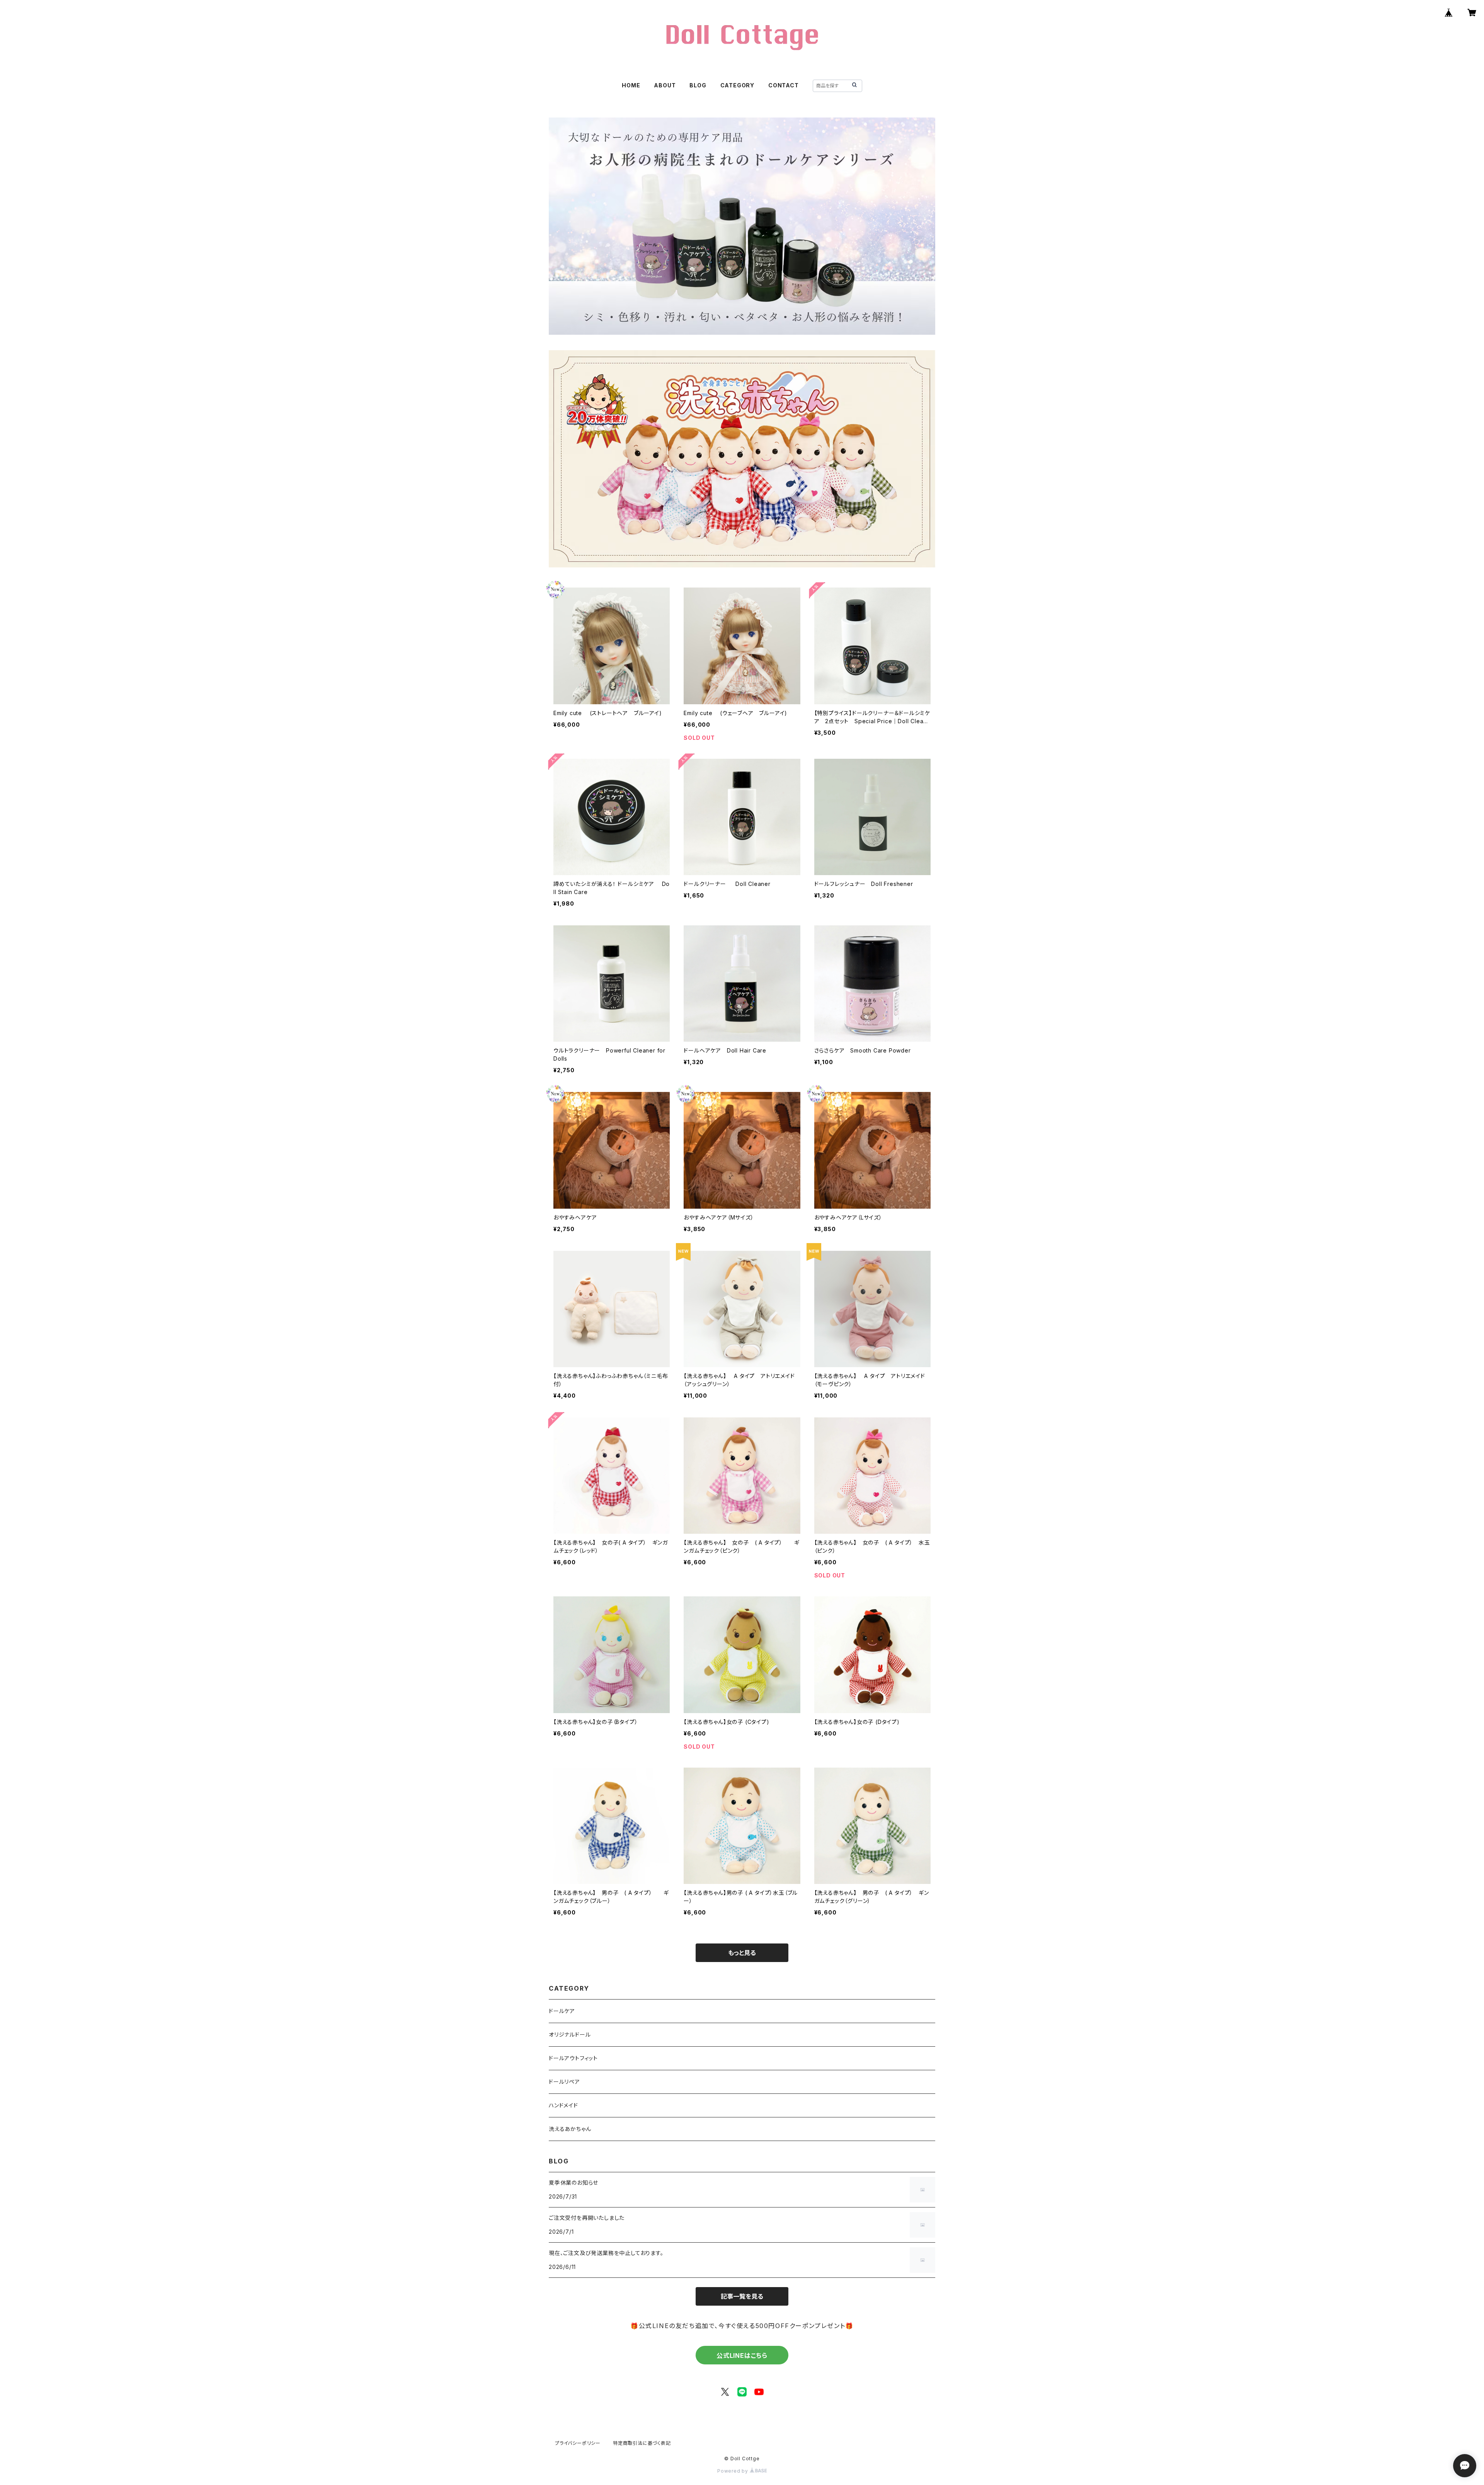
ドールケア (562, 2011)
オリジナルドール (570, 2034)
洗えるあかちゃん (570, 2129)
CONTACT (784, 85)
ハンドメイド (563, 2105)
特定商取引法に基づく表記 (642, 2443)
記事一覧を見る (742, 2296)
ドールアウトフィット (573, 2058)
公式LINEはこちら (742, 2356)
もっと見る (742, 1953)
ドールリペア (564, 2082)
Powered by (733, 2471)
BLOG (698, 85)
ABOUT (665, 85)
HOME (631, 85)
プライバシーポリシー (578, 2443)
